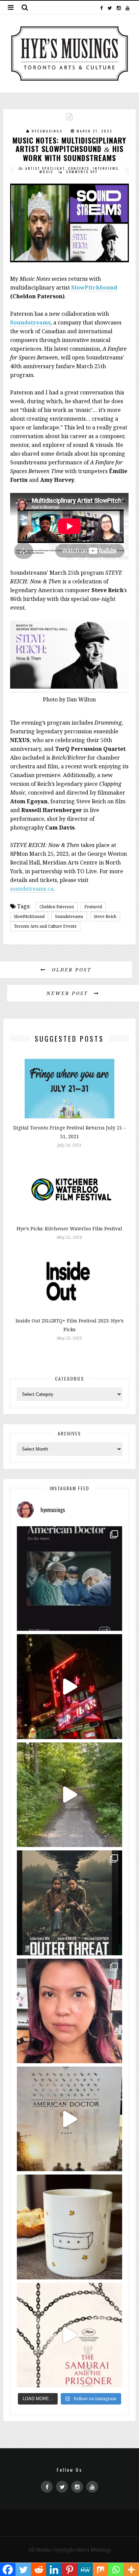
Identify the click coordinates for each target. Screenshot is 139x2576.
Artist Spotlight (45, 168)
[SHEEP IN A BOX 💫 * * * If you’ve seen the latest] (69, 2227)
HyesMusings (47, 131)
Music (46, 172)
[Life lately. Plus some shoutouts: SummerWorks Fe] (69, 1795)
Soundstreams (30, 322)
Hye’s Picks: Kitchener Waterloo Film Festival (69, 1228)
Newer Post (68, 993)
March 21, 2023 (94, 131)
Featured (93, 907)
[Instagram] (119, 7)
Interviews (106, 168)
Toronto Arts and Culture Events (45, 926)
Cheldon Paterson (57, 907)
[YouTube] (127, 7)
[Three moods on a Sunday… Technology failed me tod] (69, 2011)
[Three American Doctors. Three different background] (69, 2119)
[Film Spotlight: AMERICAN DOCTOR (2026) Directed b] (69, 1579)
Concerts (79, 168)
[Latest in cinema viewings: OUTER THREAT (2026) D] (69, 1903)
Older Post (71, 970)
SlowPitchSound (94, 287)
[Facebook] (102, 7)
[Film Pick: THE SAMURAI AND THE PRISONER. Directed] (69, 2335)
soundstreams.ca (32, 889)
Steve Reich (105, 916)
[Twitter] (110, 7)
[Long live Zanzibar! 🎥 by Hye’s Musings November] (69, 1686)
